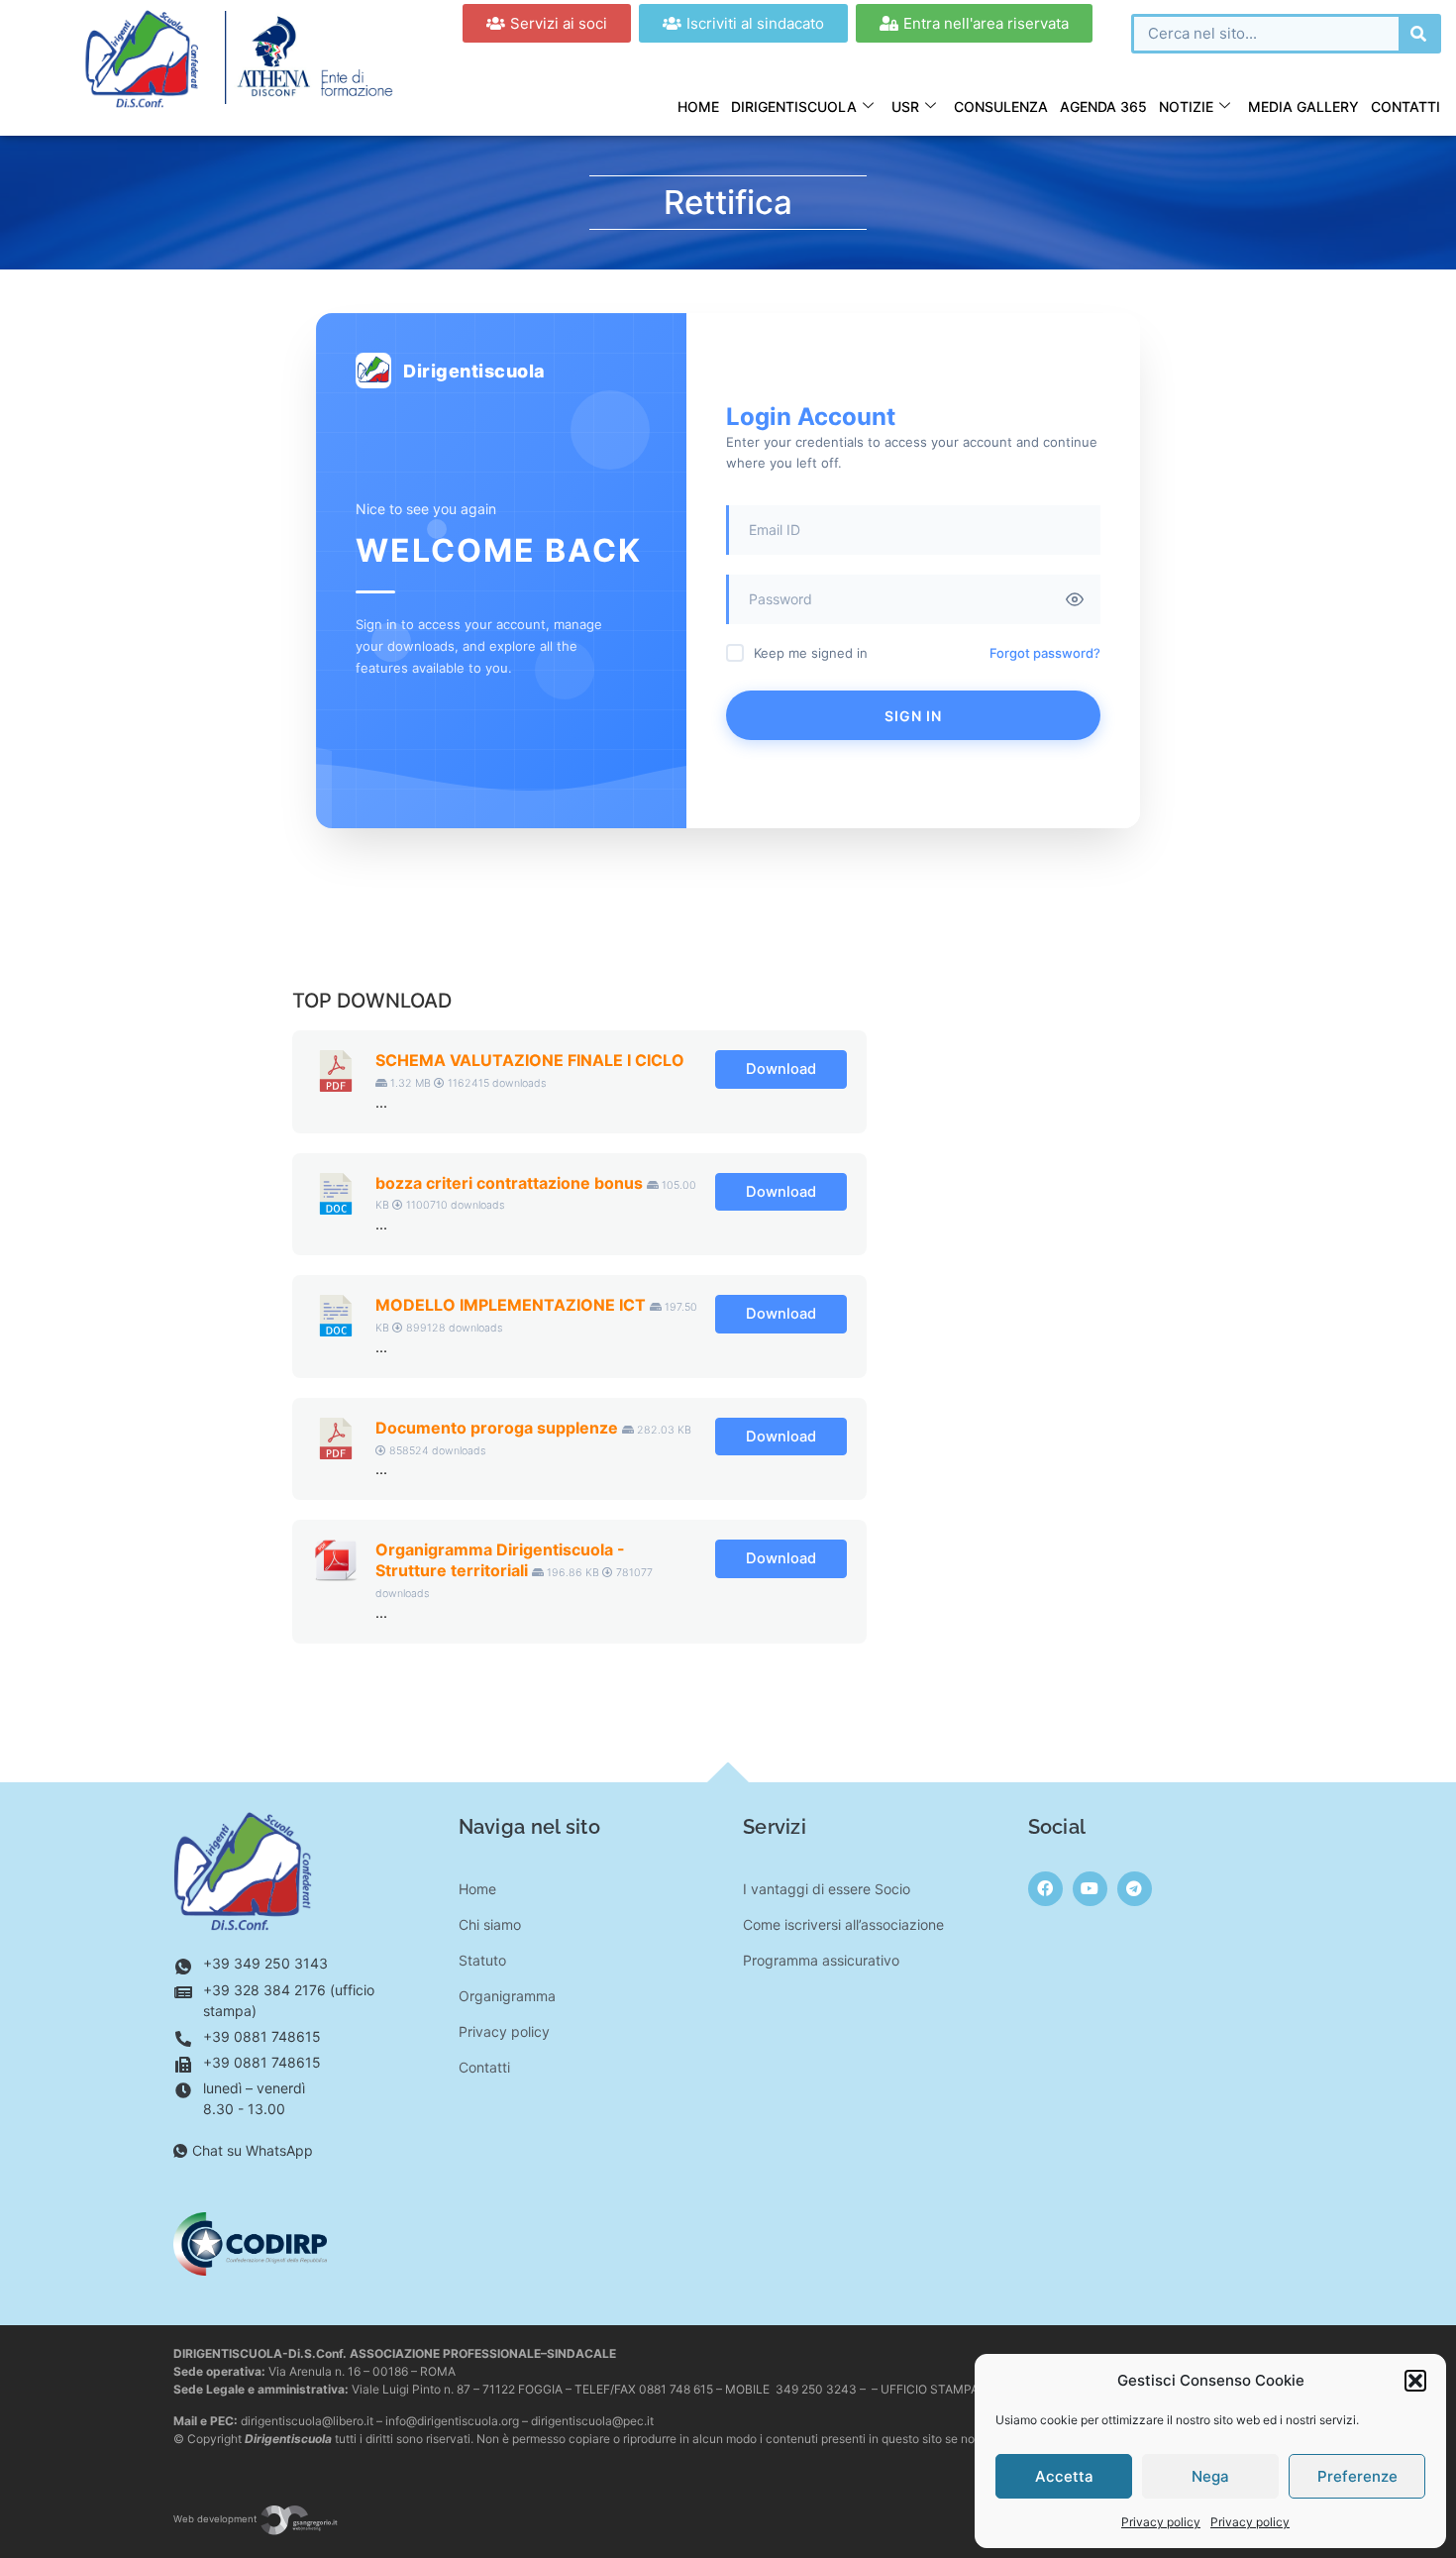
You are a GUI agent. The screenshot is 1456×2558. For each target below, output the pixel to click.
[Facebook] (1045, 1889)
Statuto (482, 1960)
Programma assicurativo (821, 1960)
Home (698, 107)
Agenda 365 (1103, 107)
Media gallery (1303, 107)
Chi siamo (490, 1924)
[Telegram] (1135, 1889)
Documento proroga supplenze (497, 1428)
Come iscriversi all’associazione (843, 1924)
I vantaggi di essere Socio (827, 1889)
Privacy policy (1161, 2522)
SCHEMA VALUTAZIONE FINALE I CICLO (530, 1060)
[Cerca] (1418, 34)
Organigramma (507, 1996)
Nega (1210, 2476)
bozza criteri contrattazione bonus (509, 1183)
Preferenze (1357, 2476)
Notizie (1186, 107)
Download (781, 1069)
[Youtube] (1090, 1889)
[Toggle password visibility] (1075, 599)
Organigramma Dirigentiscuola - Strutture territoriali (500, 1560)
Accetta (1064, 2476)
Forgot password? (1045, 653)
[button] (1415, 2381)
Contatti (1405, 107)
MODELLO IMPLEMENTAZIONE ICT (511, 1305)
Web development (216, 2519)
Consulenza (1001, 107)
